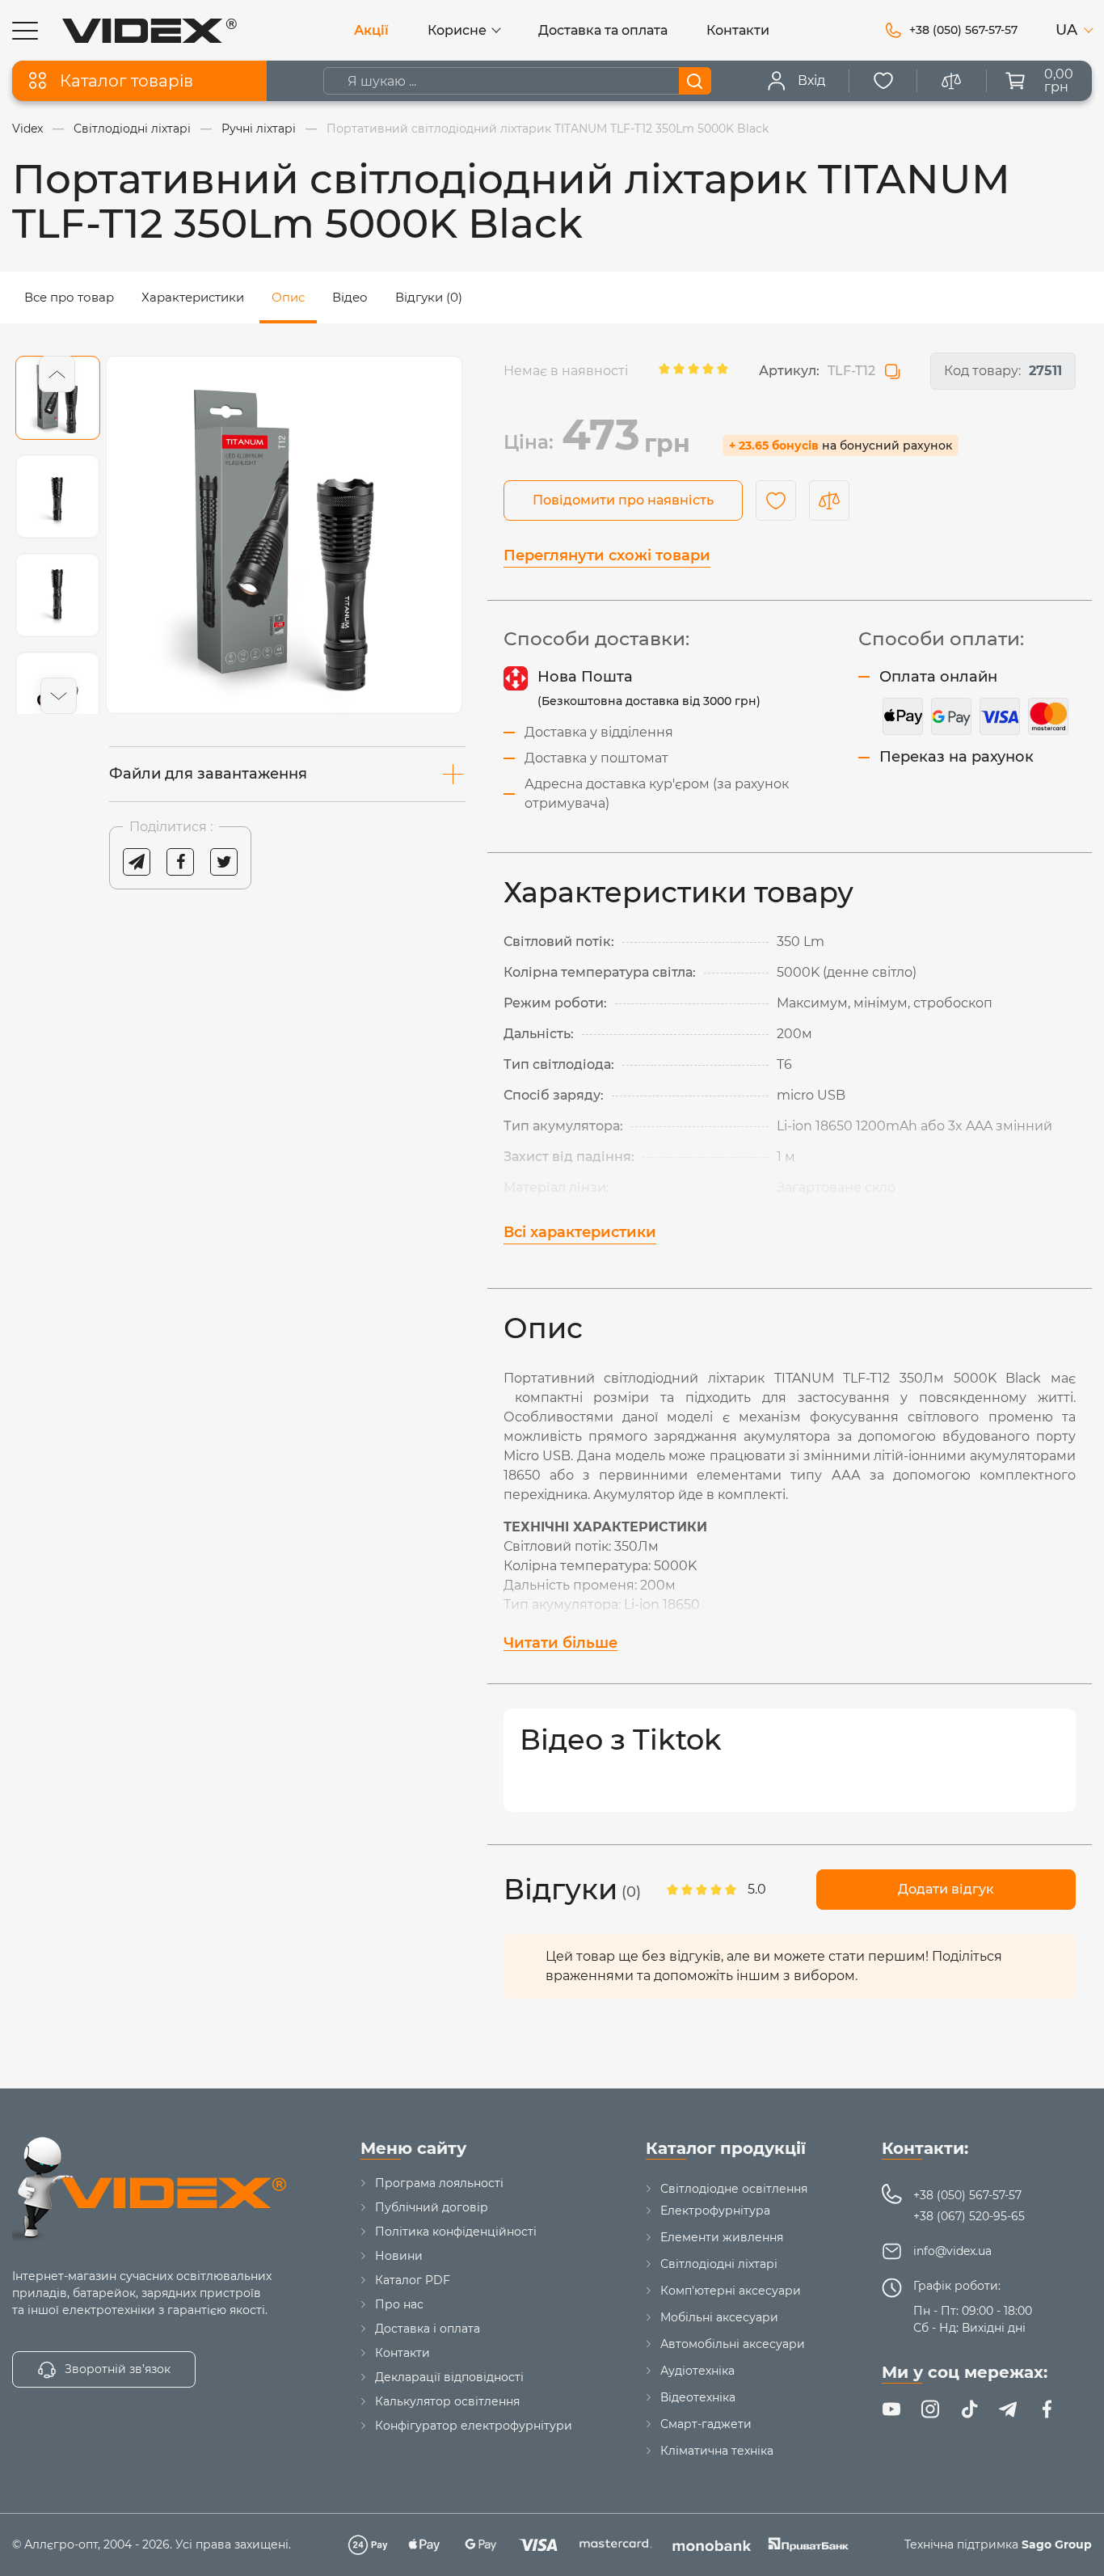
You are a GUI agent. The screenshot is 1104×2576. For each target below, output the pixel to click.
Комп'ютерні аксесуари (731, 2291)
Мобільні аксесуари (719, 2317)
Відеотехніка (698, 2397)
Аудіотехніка (697, 2371)
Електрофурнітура (715, 2211)
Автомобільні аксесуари (733, 2344)
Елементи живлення (722, 2237)
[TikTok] (969, 2409)
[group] (284, 535)
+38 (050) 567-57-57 (967, 2195)
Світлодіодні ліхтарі (719, 2264)
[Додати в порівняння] (829, 500)
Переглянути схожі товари (607, 555)
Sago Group (1057, 2544)
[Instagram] (930, 2409)
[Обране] (883, 81)
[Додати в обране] (776, 500)
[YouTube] (891, 2409)
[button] (57, 374)
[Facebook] (1047, 2409)
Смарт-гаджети (706, 2424)
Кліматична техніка (717, 2451)
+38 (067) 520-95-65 (969, 2216)
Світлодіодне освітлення (734, 2189)
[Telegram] (1008, 2409)
